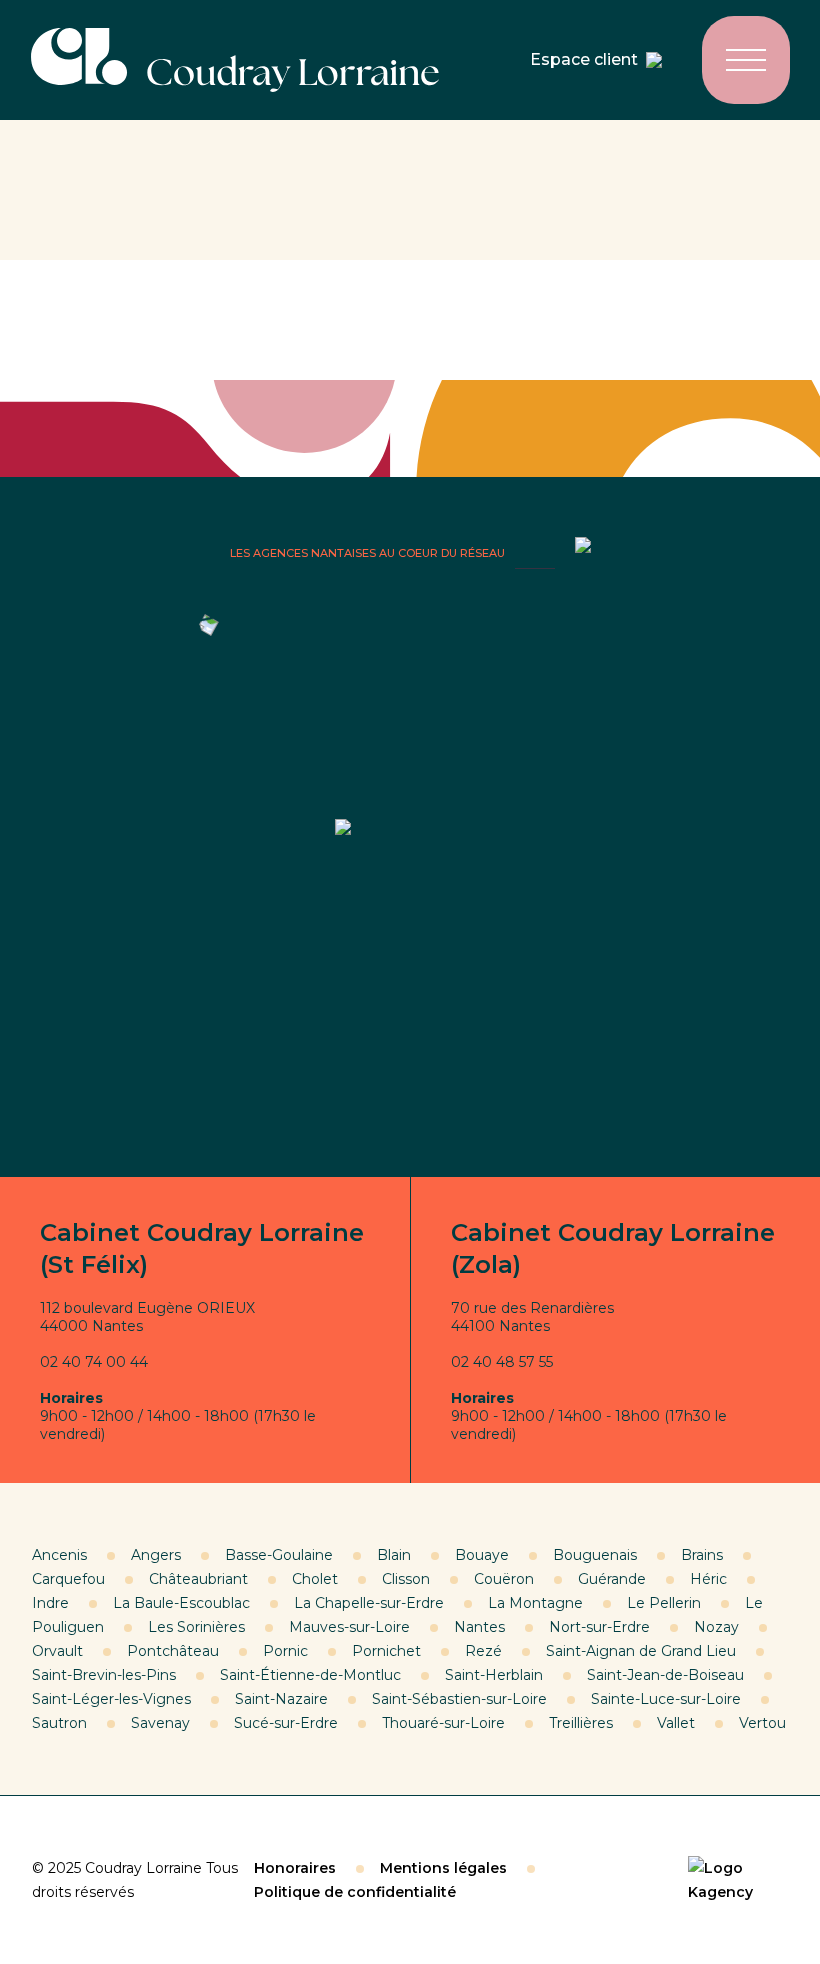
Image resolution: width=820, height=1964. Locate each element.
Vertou (762, 1723)
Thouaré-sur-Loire (443, 1723)
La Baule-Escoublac (181, 1603)
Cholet (315, 1579)
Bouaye (482, 1555)
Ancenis (59, 1555)
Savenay (160, 1723)
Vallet (676, 1723)
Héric (708, 1579)
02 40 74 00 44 (94, 1362)
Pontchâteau (173, 1651)
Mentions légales (443, 1868)
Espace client (584, 59)
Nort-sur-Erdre (599, 1627)
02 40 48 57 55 (502, 1362)
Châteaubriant (198, 1579)
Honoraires (295, 1868)
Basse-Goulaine (279, 1555)
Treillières (581, 1723)
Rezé (483, 1651)
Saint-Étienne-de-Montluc (310, 1675)
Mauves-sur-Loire (349, 1627)
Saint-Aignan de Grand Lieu (641, 1651)
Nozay (716, 1627)
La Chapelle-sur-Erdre (369, 1603)
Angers (156, 1555)
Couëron (504, 1579)
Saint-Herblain (494, 1675)
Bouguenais (595, 1555)
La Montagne (535, 1603)
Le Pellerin (664, 1603)
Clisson (406, 1579)
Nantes (479, 1627)
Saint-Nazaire (281, 1699)
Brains (702, 1555)
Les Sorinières (196, 1627)
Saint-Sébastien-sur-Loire (459, 1699)
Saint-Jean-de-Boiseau (665, 1675)
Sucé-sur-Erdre (286, 1723)
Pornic (285, 1651)
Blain (394, 1555)
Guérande (612, 1579)
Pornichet (386, 1651)
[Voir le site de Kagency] (738, 1880)
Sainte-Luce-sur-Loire (666, 1699)
